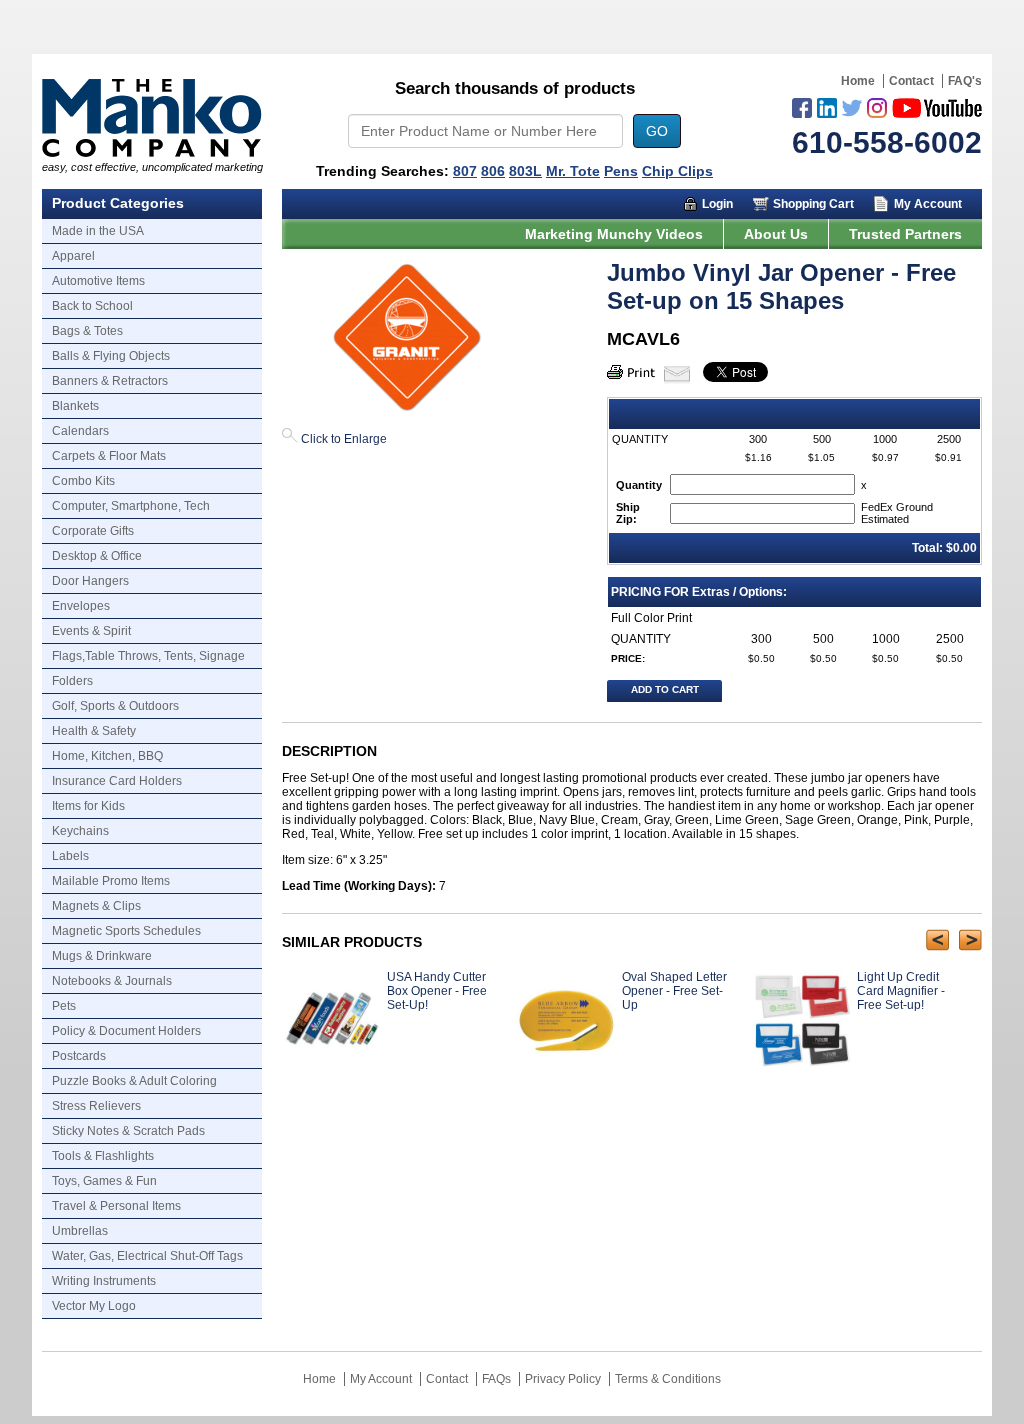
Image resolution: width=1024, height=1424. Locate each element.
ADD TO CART (665, 689)
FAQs (496, 1379)
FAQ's (965, 81)
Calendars (80, 431)
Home (858, 81)
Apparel (73, 256)
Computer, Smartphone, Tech (131, 506)
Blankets (75, 406)
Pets (64, 1006)
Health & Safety (94, 731)
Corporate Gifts (93, 531)
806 (493, 171)
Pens (621, 171)
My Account (928, 204)
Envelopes (81, 606)
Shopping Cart (813, 204)
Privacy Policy (563, 1379)
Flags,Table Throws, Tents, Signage (148, 656)
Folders (72, 681)
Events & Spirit (91, 631)
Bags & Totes (87, 331)
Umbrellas (80, 1231)
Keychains (80, 831)
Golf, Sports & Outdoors (115, 706)
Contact (911, 81)
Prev (937, 940)
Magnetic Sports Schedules (126, 931)
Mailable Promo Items (111, 881)
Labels (70, 856)
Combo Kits (83, 481)
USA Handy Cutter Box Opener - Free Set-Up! (437, 991)
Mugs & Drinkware (102, 956)
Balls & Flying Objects (111, 356)
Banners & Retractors (110, 381)
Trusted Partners (905, 234)
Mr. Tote (573, 171)
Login (717, 204)
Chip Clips (677, 171)
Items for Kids (88, 806)
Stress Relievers (96, 1106)
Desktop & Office (97, 556)
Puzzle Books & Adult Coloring (134, 1081)
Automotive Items (98, 281)
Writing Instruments (104, 1281)
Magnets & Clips (96, 906)
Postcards (79, 1056)
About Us (776, 234)
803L (525, 171)
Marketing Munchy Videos (614, 234)
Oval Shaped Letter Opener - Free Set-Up (674, 991)
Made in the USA (98, 231)
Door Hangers (90, 581)
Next (970, 940)
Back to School (92, 306)
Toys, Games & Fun (104, 1181)
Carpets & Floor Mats (109, 456)
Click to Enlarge (342, 439)
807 (465, 171)
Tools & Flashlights (103, 1156)
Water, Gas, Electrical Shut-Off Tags (147, 1256)
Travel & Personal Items (116, 1206)
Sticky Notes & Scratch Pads (128, 1131)
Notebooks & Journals (112, 981)
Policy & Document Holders (126, 1031)
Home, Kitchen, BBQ (107, 756)
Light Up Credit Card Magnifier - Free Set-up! (901, 991)
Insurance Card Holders (117, 781)
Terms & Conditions (668, 1379)
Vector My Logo (94, 1306)
